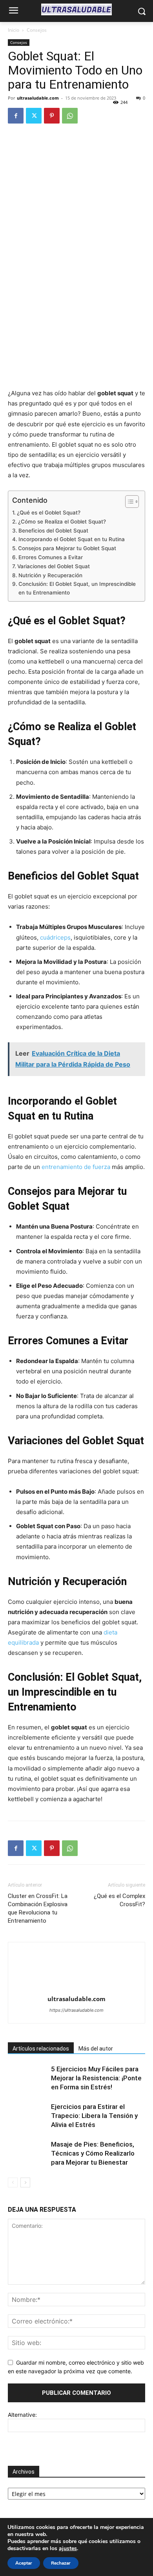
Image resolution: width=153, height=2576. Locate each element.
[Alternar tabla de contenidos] (128, 502)
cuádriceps (55, 937)
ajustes (68, 2549)
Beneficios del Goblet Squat (53, 531)
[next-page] (25, 2182)
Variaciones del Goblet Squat (54, 566)
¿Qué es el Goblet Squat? (49, 513)
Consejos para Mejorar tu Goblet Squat (67, 548)
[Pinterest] (52, 116)
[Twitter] (34, 116)
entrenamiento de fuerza (76, 1167)
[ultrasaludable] (76, 9)
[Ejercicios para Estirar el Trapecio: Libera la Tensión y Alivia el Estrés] (27, 2122)
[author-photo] (76, 1988)
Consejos (37, 30)
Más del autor (96, 2049)
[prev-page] (13, 2182)
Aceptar (24, 2563)
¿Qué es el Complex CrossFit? (119, 1900)
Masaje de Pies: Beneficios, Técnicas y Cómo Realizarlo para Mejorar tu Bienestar (93, 2153)
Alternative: (22, 2415)
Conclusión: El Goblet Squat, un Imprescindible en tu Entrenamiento (77, 588)
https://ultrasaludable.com (76, 2010)
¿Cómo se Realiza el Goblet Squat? (62, 522)
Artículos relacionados (41, 2049)
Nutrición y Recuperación (50, 575)
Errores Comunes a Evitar (51, 557)
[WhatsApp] (70, 116)
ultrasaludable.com (38, 98)
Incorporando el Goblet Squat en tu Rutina (72, 539)
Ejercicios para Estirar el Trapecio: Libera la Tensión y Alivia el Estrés (94, 2116)
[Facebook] (16, 116)
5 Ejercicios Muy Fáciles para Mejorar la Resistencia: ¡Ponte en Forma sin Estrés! (96, 2078)
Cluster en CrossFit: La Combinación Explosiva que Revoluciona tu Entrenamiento (38, 1908)
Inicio (14, 30)
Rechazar (61, 2563)
